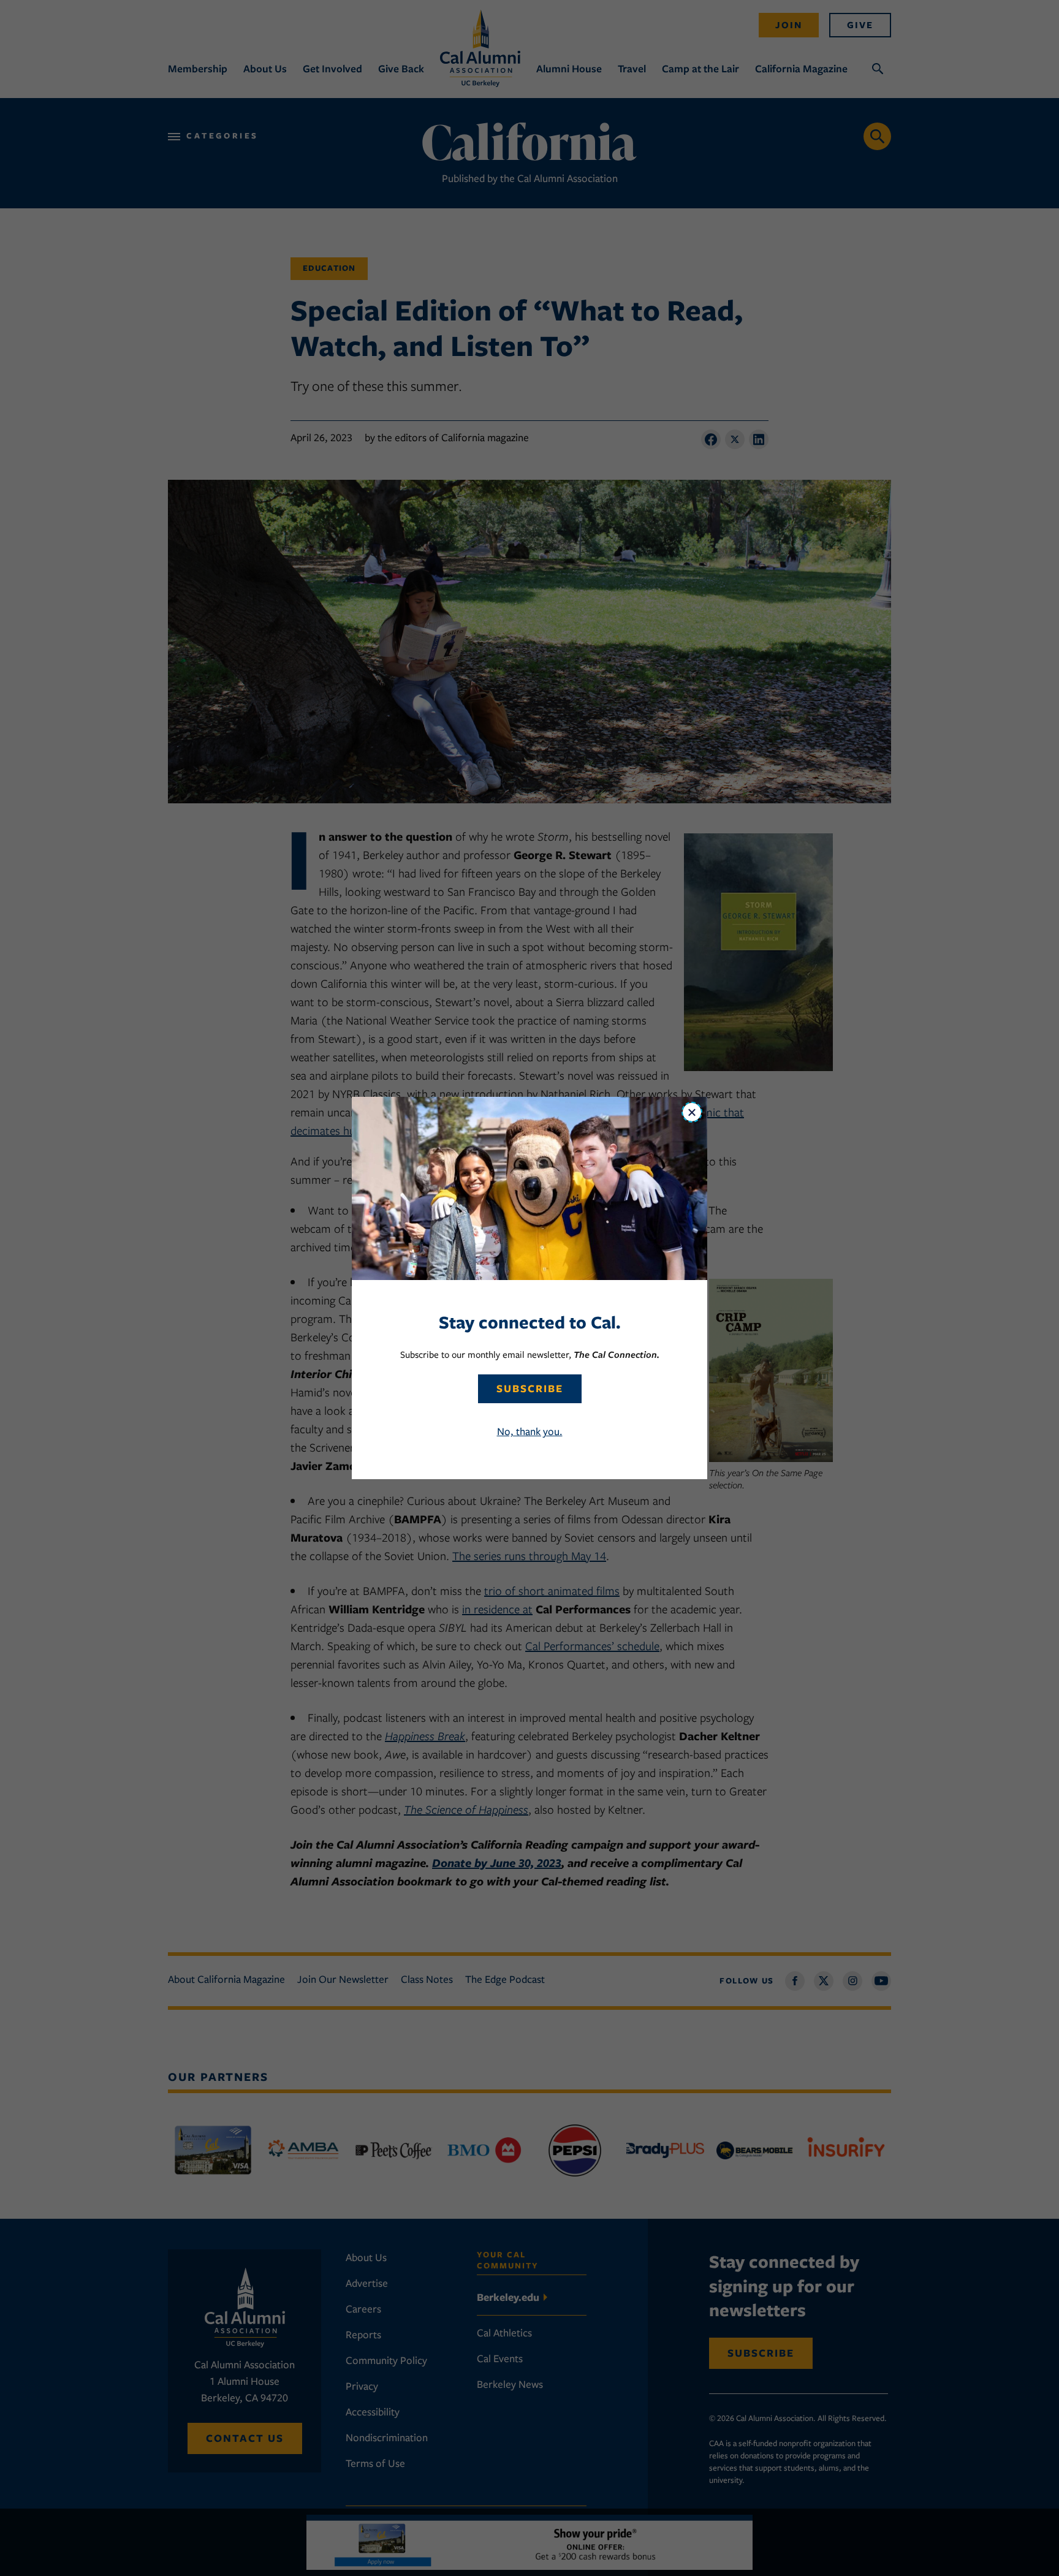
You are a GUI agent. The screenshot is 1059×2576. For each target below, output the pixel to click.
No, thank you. (530, 1431)
